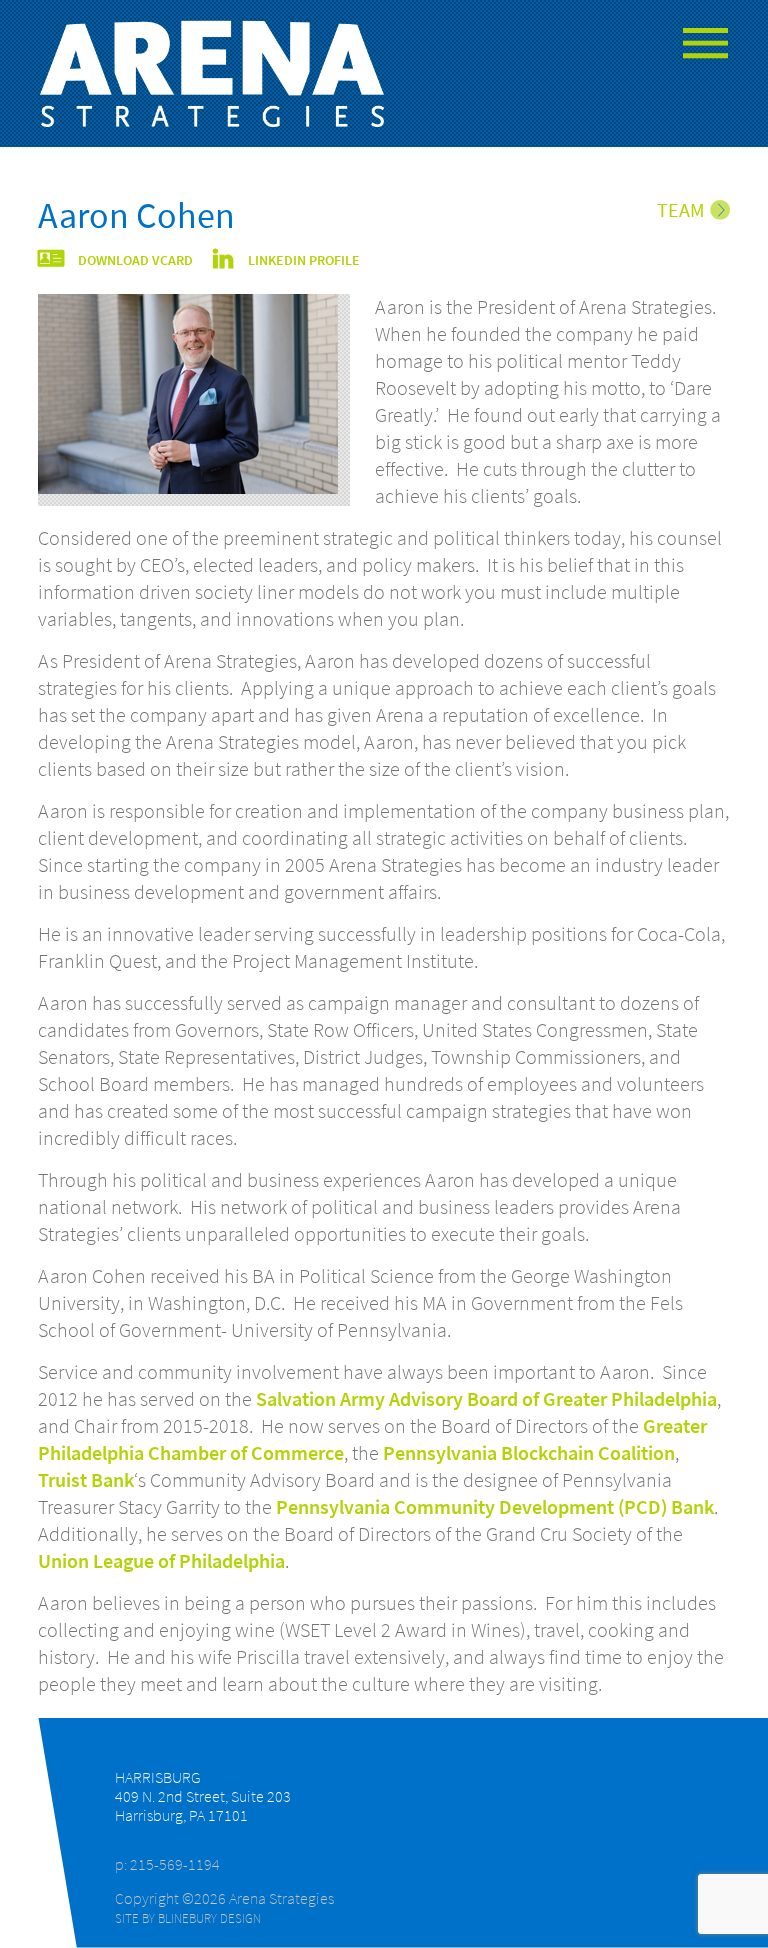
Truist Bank (86, 1480)
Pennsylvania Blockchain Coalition (529, 1453)
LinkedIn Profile (304, 260)
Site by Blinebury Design (188, 1918)
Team (681, 210)
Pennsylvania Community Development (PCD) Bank (495, 1507)
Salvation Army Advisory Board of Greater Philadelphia (486, 1399)
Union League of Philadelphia (161, 1561)
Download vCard (135, 260)
